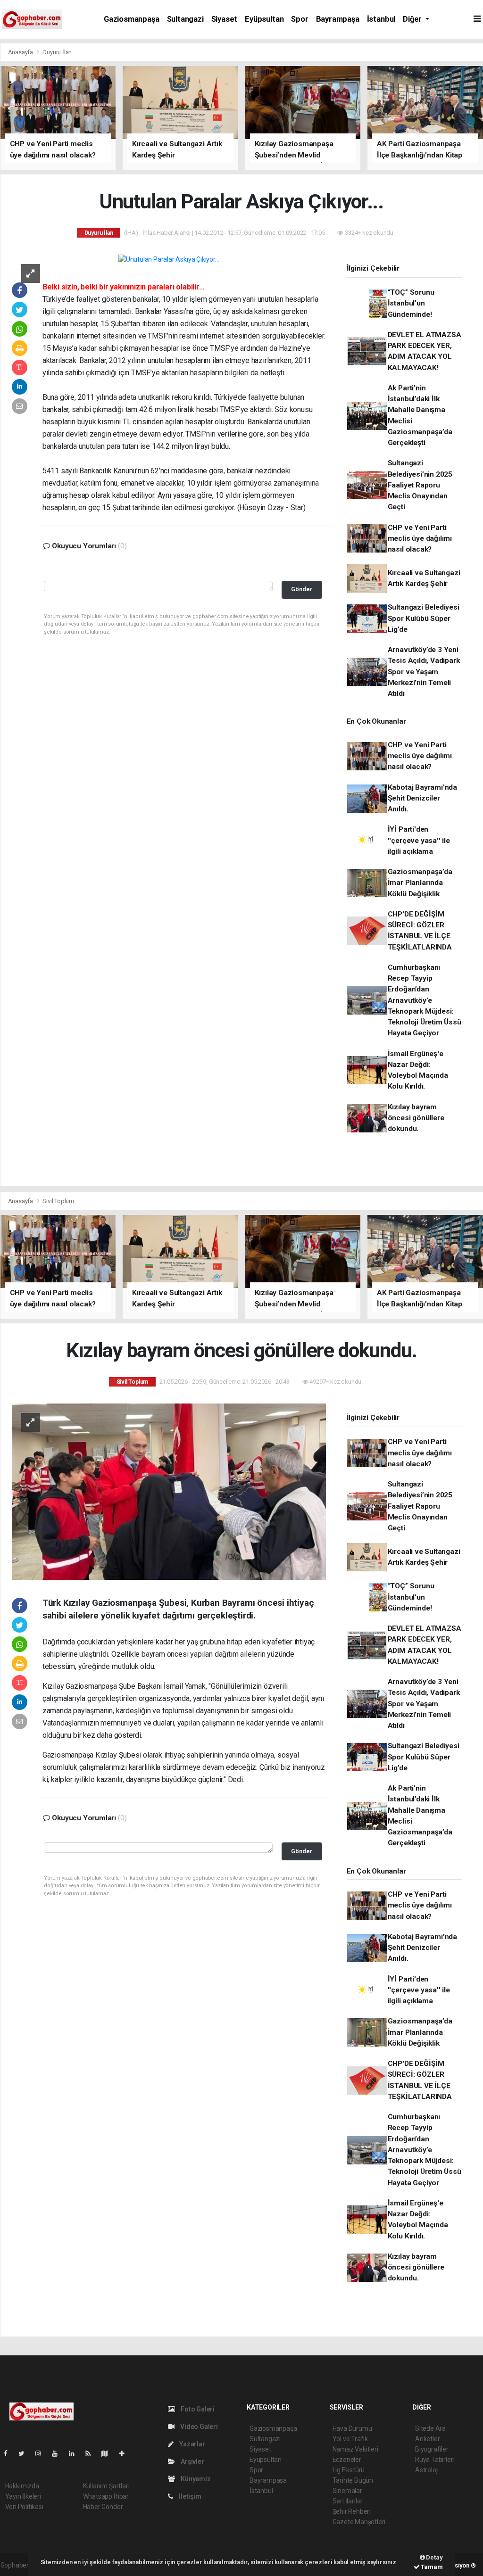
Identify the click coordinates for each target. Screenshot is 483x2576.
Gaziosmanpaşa (132, 19)
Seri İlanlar (348, 2501)
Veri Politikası (24, 2507)
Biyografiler (432, 2449)
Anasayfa (21, 52)
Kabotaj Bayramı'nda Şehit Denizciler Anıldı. (422, 798)
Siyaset (225, 19)
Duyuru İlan (57, 52)
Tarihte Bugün (353, 2480)
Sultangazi (185, 19)
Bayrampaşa (338, 19)
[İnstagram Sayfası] (42, 2453)
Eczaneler (347, 2460)
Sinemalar (347, 2491)
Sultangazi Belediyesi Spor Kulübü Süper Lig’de (424, 618)
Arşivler (192, 2461)
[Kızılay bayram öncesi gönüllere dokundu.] (169, 1491)
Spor (300, 19)
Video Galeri (198, 2427)
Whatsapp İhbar (106, 2496)
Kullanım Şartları (106, 2486)
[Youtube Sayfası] (58, 2453)
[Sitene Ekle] (126, 2453)
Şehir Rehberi (352, 2511)
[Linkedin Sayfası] (75, 2453)
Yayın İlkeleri (23, 2496)
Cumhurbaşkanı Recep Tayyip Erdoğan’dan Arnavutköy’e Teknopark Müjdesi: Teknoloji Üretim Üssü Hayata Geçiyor (425, 1000)
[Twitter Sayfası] (25, 2453)
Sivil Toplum (58, 1201)
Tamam (431, 2567)
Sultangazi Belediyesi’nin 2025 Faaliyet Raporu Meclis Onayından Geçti (420, 485)
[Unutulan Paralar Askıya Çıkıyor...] (169, 259)
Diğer (413, 19)
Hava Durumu (352, 2428)
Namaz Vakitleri (355, 2449)
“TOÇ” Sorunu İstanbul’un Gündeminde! (411, 303)
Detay (434, 2557)
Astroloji (427, 2470)
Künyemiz (195, 2479)
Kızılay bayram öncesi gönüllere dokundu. (416, 1118)
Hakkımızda (22, 2486)
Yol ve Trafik (350, 2439)
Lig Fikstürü (349, 2470)
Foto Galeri (197, 2409)
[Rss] (92, 2453)
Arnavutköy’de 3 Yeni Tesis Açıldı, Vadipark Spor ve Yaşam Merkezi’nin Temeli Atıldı (424, 672)
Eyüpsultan (264, 19)
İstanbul (381, 19)
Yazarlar (191, 2444)
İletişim (189, 2496)
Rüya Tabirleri (435, 2460)
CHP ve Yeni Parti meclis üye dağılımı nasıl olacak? (420, 539)
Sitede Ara (430, 2428)
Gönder (302, 589)
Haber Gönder (103, 2507)
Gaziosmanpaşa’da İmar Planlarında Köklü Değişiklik (420, 883)
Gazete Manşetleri (359, 2522)
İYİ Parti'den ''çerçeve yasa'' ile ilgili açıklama (419, 840)
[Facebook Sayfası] (9, 2453)
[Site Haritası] (108, 2453)
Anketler (427, 2439)
